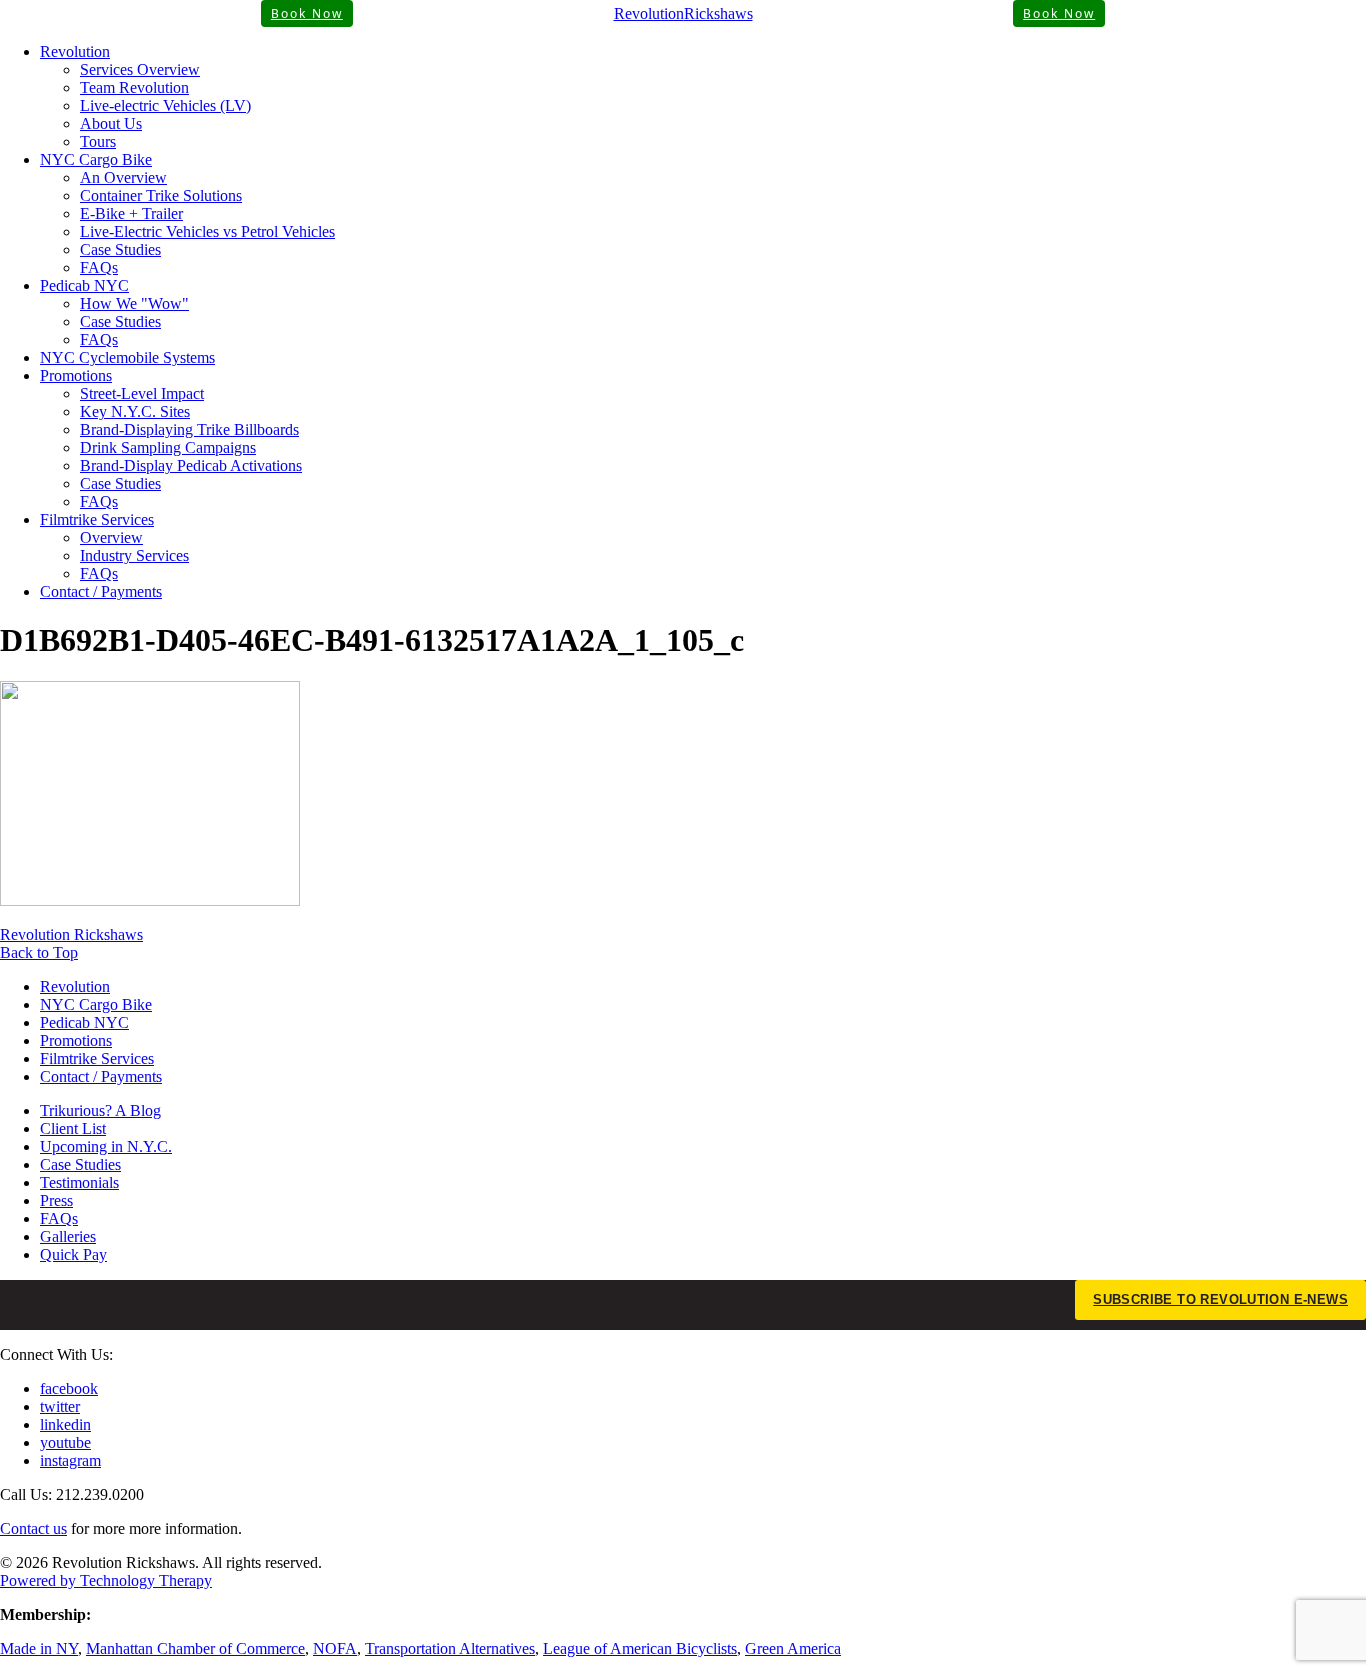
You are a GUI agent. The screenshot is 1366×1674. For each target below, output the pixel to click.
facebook (69, 1388)
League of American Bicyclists (640, 1648)
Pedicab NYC (84, 285)
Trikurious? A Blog (100, 1110)
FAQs (99, 267)
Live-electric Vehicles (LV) (165, 105)
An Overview (123, 177)
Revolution (75, 51)
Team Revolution (134, 87)
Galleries (68, 1236)
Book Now (307, 13)
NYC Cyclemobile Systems (127, 357)
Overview (111, 537)
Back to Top (39, 952)
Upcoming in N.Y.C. (106, 1146)
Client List (73, 1128)
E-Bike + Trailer (131, 213)
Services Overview (140, 69)
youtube (65, 1442)
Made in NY (39, 1648)
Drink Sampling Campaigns (168, 447)
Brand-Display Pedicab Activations (191, 465)
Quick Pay (73, 1254)
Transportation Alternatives (450, 1648)
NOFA (335, 1648)
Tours (98, 141)
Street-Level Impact (142, 393)
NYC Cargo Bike (96, 159)
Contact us (33, 1528)
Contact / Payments (101, 591)
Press (56, 1200)
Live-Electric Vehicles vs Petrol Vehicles (207, 231)
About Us (111, 123)
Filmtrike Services (97, 519)
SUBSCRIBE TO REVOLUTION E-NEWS (1220, 1299)
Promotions (76, 375)
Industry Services (134, 555)
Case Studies (120, 249)
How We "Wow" (134, 303)
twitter (60, 1406)
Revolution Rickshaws (71, 934)
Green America (793, 1648)
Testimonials (79, 1182)
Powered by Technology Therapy (106, 1580)
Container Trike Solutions (161, 195)
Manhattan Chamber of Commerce (195, 1648)
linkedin (65, 1424)
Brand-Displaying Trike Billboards (189, 429)
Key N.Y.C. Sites (135, 411)
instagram (70, 1460)
